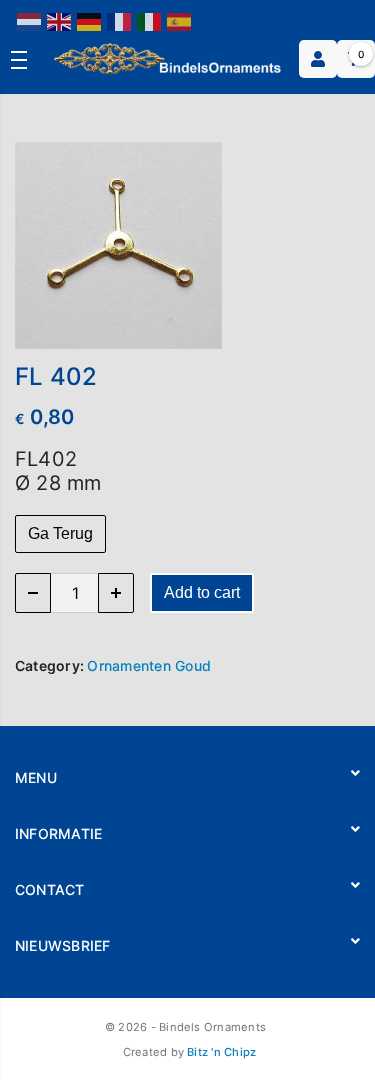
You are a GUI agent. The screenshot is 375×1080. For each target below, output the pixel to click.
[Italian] (150, 20)
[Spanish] (180, 20)
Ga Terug (60, 533)
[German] (90, 20)
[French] (120, 20)
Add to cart (202, 592)
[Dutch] (30, 20)
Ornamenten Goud (149, 665)
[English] (60, 20)
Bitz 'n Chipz (221, 1052)
